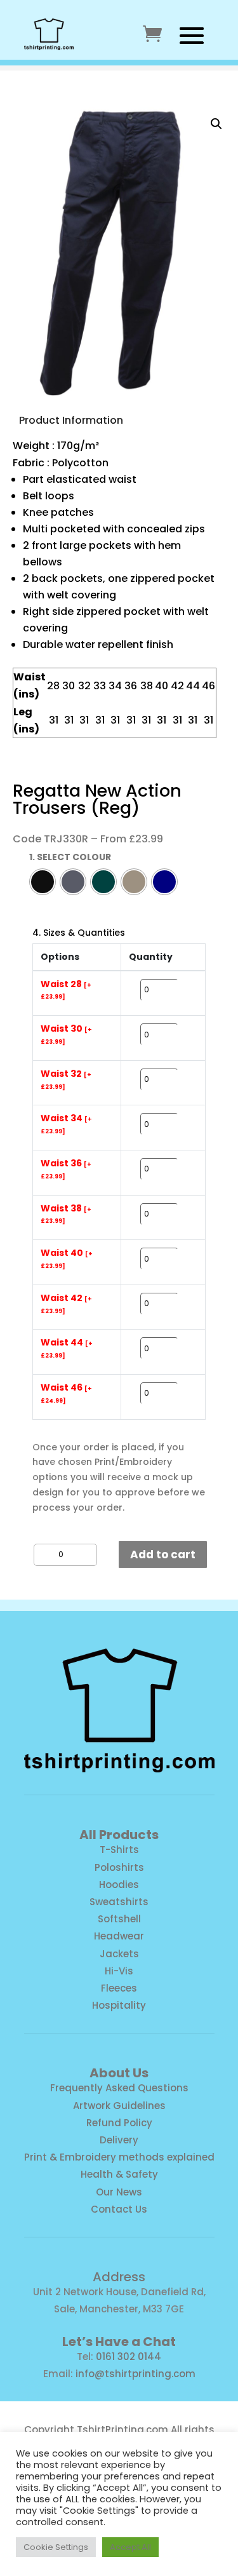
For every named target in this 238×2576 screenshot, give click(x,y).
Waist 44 (67, 1348)
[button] (216, 124)
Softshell (119, 1919)
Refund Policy (119, 2123)
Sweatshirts (119, 1902)
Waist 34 (66, 1124)
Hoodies (119, 1885)
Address (119, 2277)
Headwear (119, 1936)
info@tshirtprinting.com (136, 2374)
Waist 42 (66, 1304)
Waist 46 (66, 1393)
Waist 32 (66, 1080)
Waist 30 (66, 1035)
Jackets (119, 1954)
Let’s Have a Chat (119, 2342)
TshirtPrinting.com (122, 2430)
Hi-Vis (119, 1971)
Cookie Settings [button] (56, 2547)
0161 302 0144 (129, 2357)
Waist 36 (66, 1169)
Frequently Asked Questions (119, 2088)
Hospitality (119, 2005)
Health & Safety (119, 2174)
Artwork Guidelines (119, 2106)
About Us (119, 2073)
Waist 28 (66, 990)
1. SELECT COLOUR (70, 857)
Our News (119, 2192)
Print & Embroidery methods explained (119, 2157)
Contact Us (119, 2209)
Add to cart (163, 1554)
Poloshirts (119, 1867)
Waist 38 (66, 1214)
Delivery (119, 2140)
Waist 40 (67, 1259)
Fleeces (119, 1988)
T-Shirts (119, 1850)
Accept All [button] (130, 2547)
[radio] (43, 882)
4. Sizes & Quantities (79, 933)
